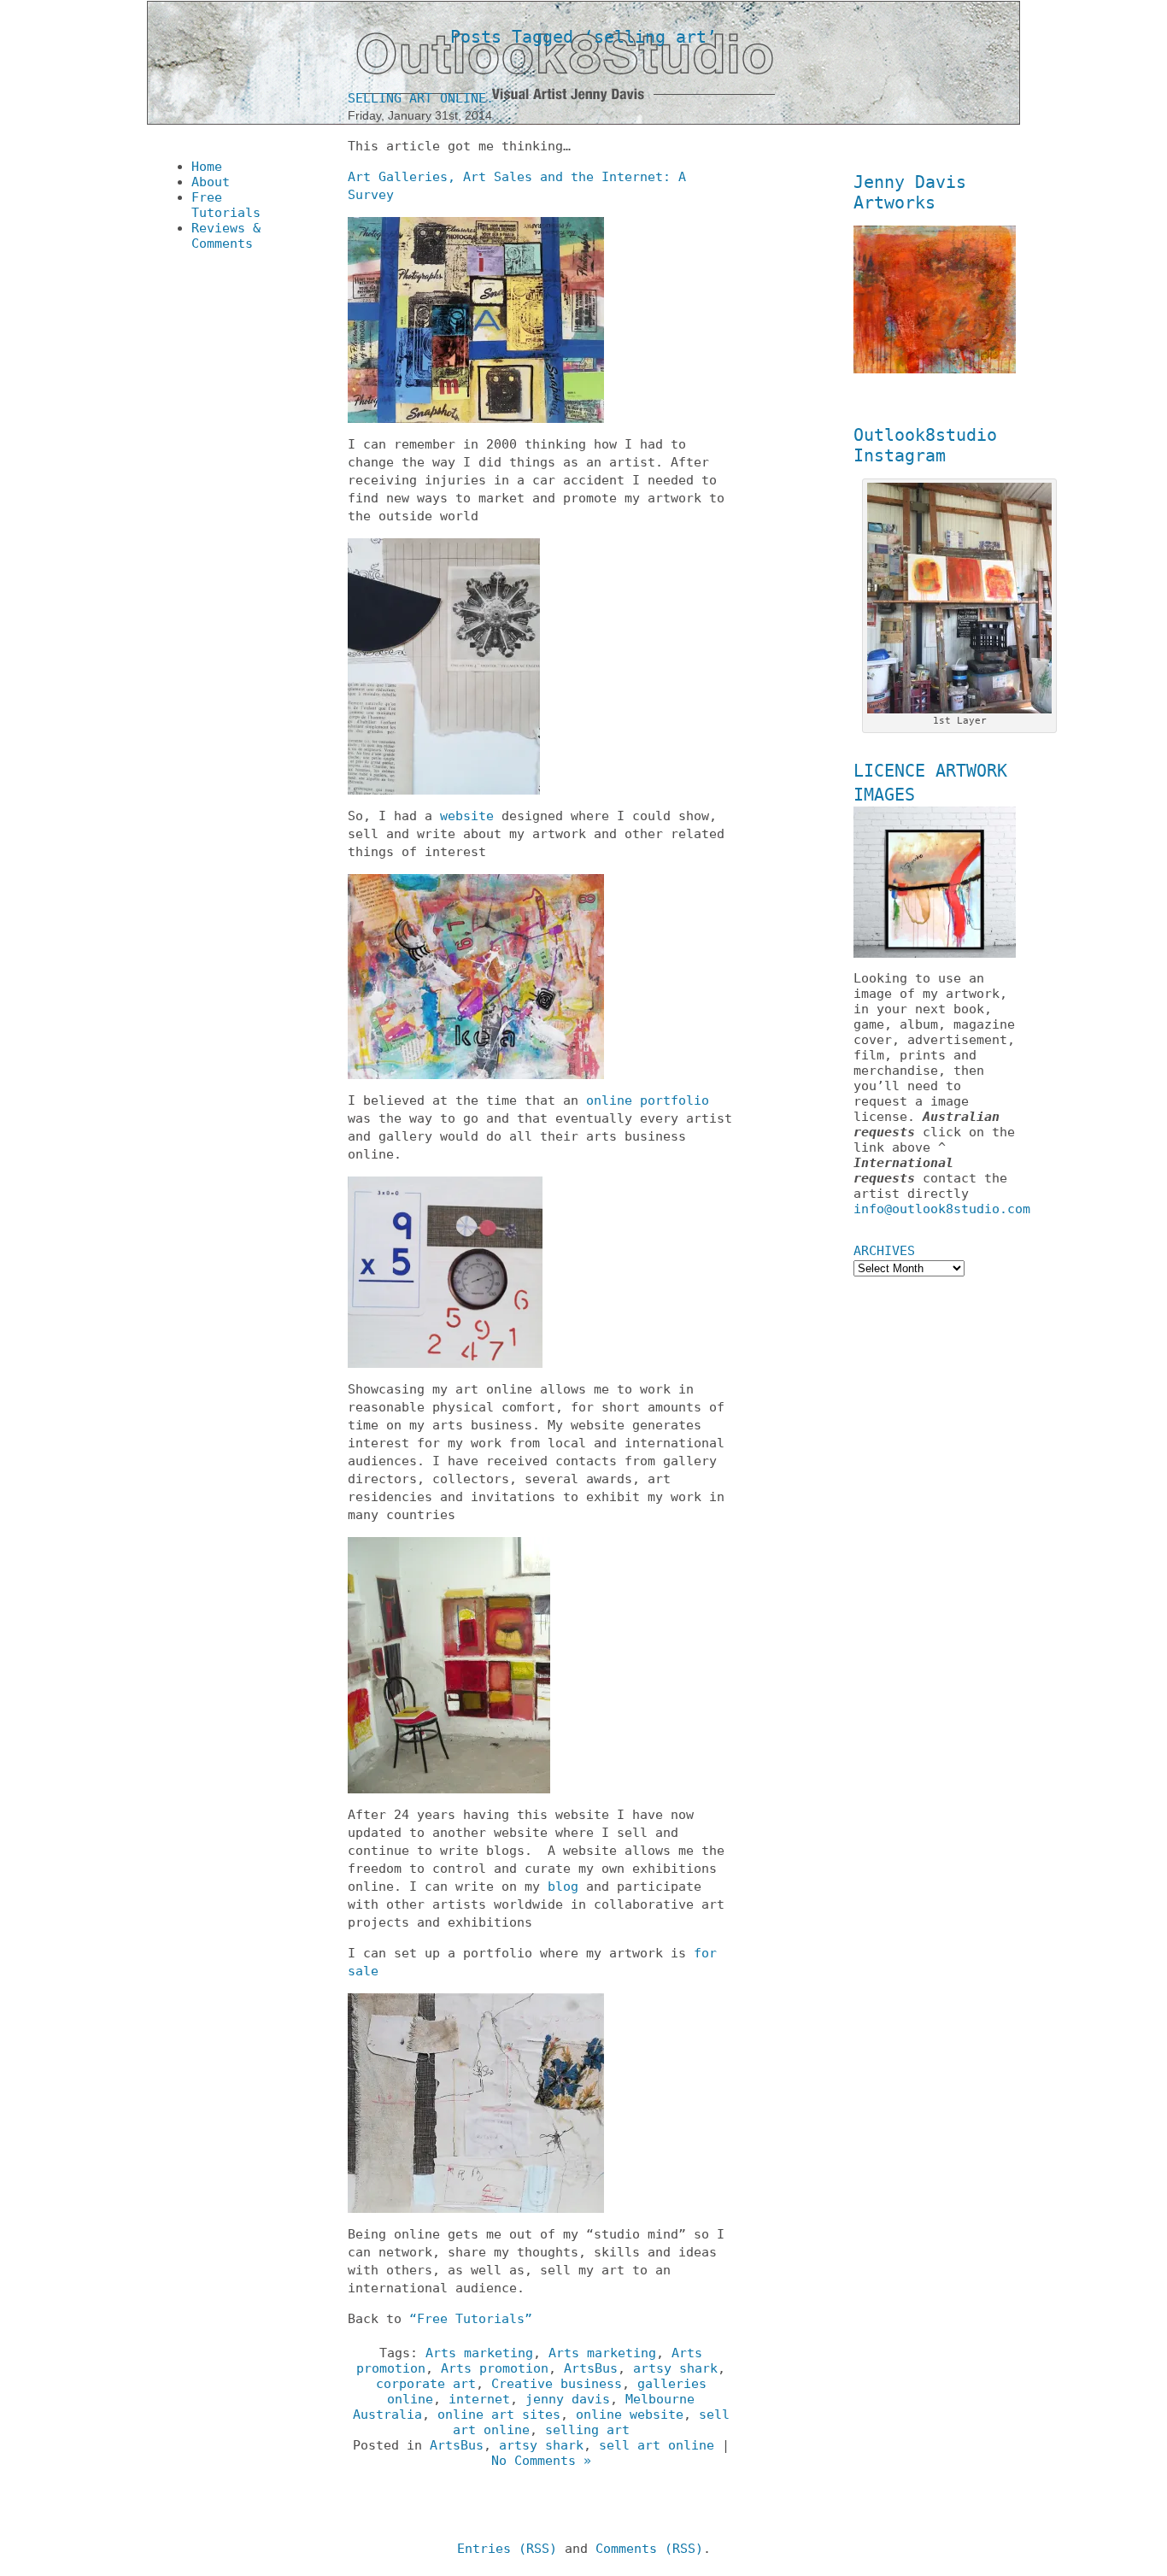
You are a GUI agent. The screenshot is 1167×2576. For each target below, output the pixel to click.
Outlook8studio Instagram (925, 445)
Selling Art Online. (421, 98)
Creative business (557, 2384)
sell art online (657, 2445)
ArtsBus (591, 2368)
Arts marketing (479, 2353)
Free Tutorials (226, 205)
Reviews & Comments (226, 236)
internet (479, 2399)
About (211, 182)
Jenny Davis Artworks (910, 192)
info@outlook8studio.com (942, 1209)
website (467, 816)
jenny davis (568, 2399)
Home (207, 167)
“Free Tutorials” (471, 2319)
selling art (587, 2430)
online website (630, 2415)
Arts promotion (495, 2368)
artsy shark (675, 2368)
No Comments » (541, 2461)
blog (563, 1887)
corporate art (426, 2384)
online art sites (499, 2415)
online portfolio (648, 1100)
